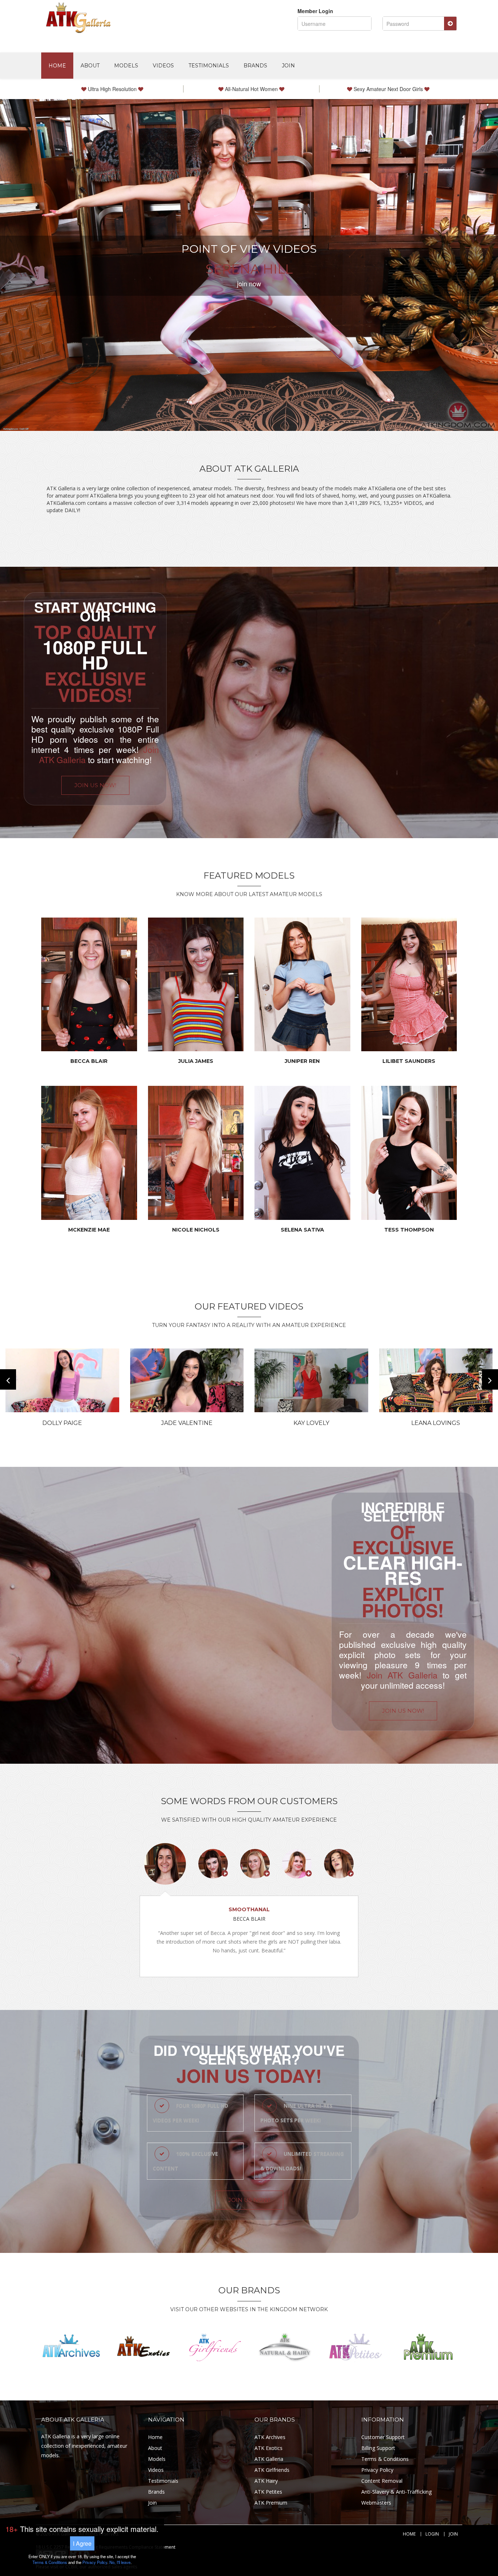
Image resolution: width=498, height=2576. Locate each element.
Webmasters (376, 2503)
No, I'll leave (120, 2562)
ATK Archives (270, 2437)
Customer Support (383, 2437)
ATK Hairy (266, 2481)
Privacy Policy (377, 2470)
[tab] (165, 1864)
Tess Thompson (409, 1230)
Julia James (196, 1061)
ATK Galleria (269, 2459)
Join (288, 66)
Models (126, 66)
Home (57, 66)
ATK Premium (271, 2503)
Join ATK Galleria (402, 1675)
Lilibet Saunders (409, 1061)
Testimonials (209, 66)
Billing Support (378, 2448)
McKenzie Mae (89, 1230)
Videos (163, 66)
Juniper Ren (302, 1061)
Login (432, 2534)
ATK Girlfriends (272, 2470)
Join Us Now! (95, 785)
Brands (255, 66)
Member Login (315, 11)
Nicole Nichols (196, 1230)
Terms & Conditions (385, 2459)
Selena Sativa (302, 1230)
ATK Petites (268, 2492)
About (90, 66)
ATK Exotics (269, 2448)
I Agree (82, 2543)
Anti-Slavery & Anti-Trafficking (396, 2492)
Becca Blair (89, 1061)
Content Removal (382, 2481)
